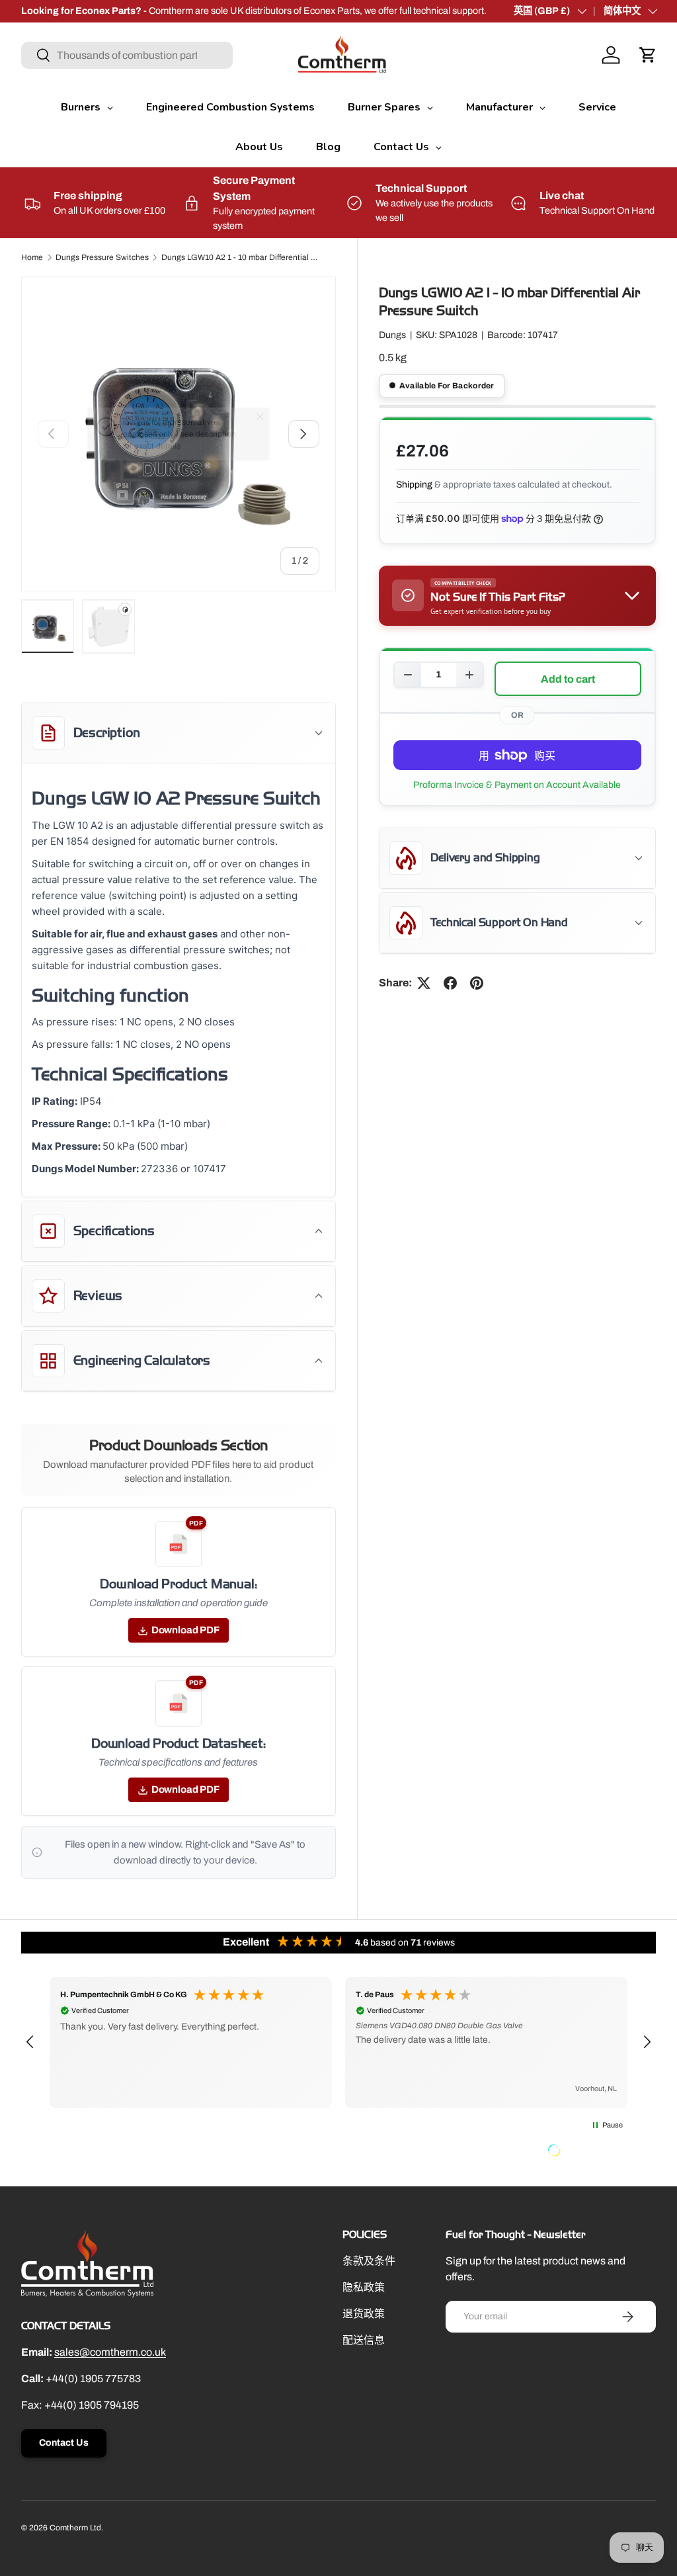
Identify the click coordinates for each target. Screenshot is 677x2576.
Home (32, 257)
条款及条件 (369, 2261)
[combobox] (127, 55)
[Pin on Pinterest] (477, 983)
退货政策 (364, 2314)
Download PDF (185, 1630)
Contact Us (64, 2443)
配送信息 (364, 2340)
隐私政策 (364, 2287)
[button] (648, 55)
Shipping (414, 485)
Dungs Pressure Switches (102, 257)
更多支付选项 (517, 785)
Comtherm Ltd (75, 2528)
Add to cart (568, 679)
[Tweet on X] (424, 983)
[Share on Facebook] (450, 983)
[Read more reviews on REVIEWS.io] (588, 2152)
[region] (338, 2042)
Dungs (392, 335)
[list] (179, 434)
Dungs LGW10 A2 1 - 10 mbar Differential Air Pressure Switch (241, 257)
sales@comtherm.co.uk (110, 2352)
